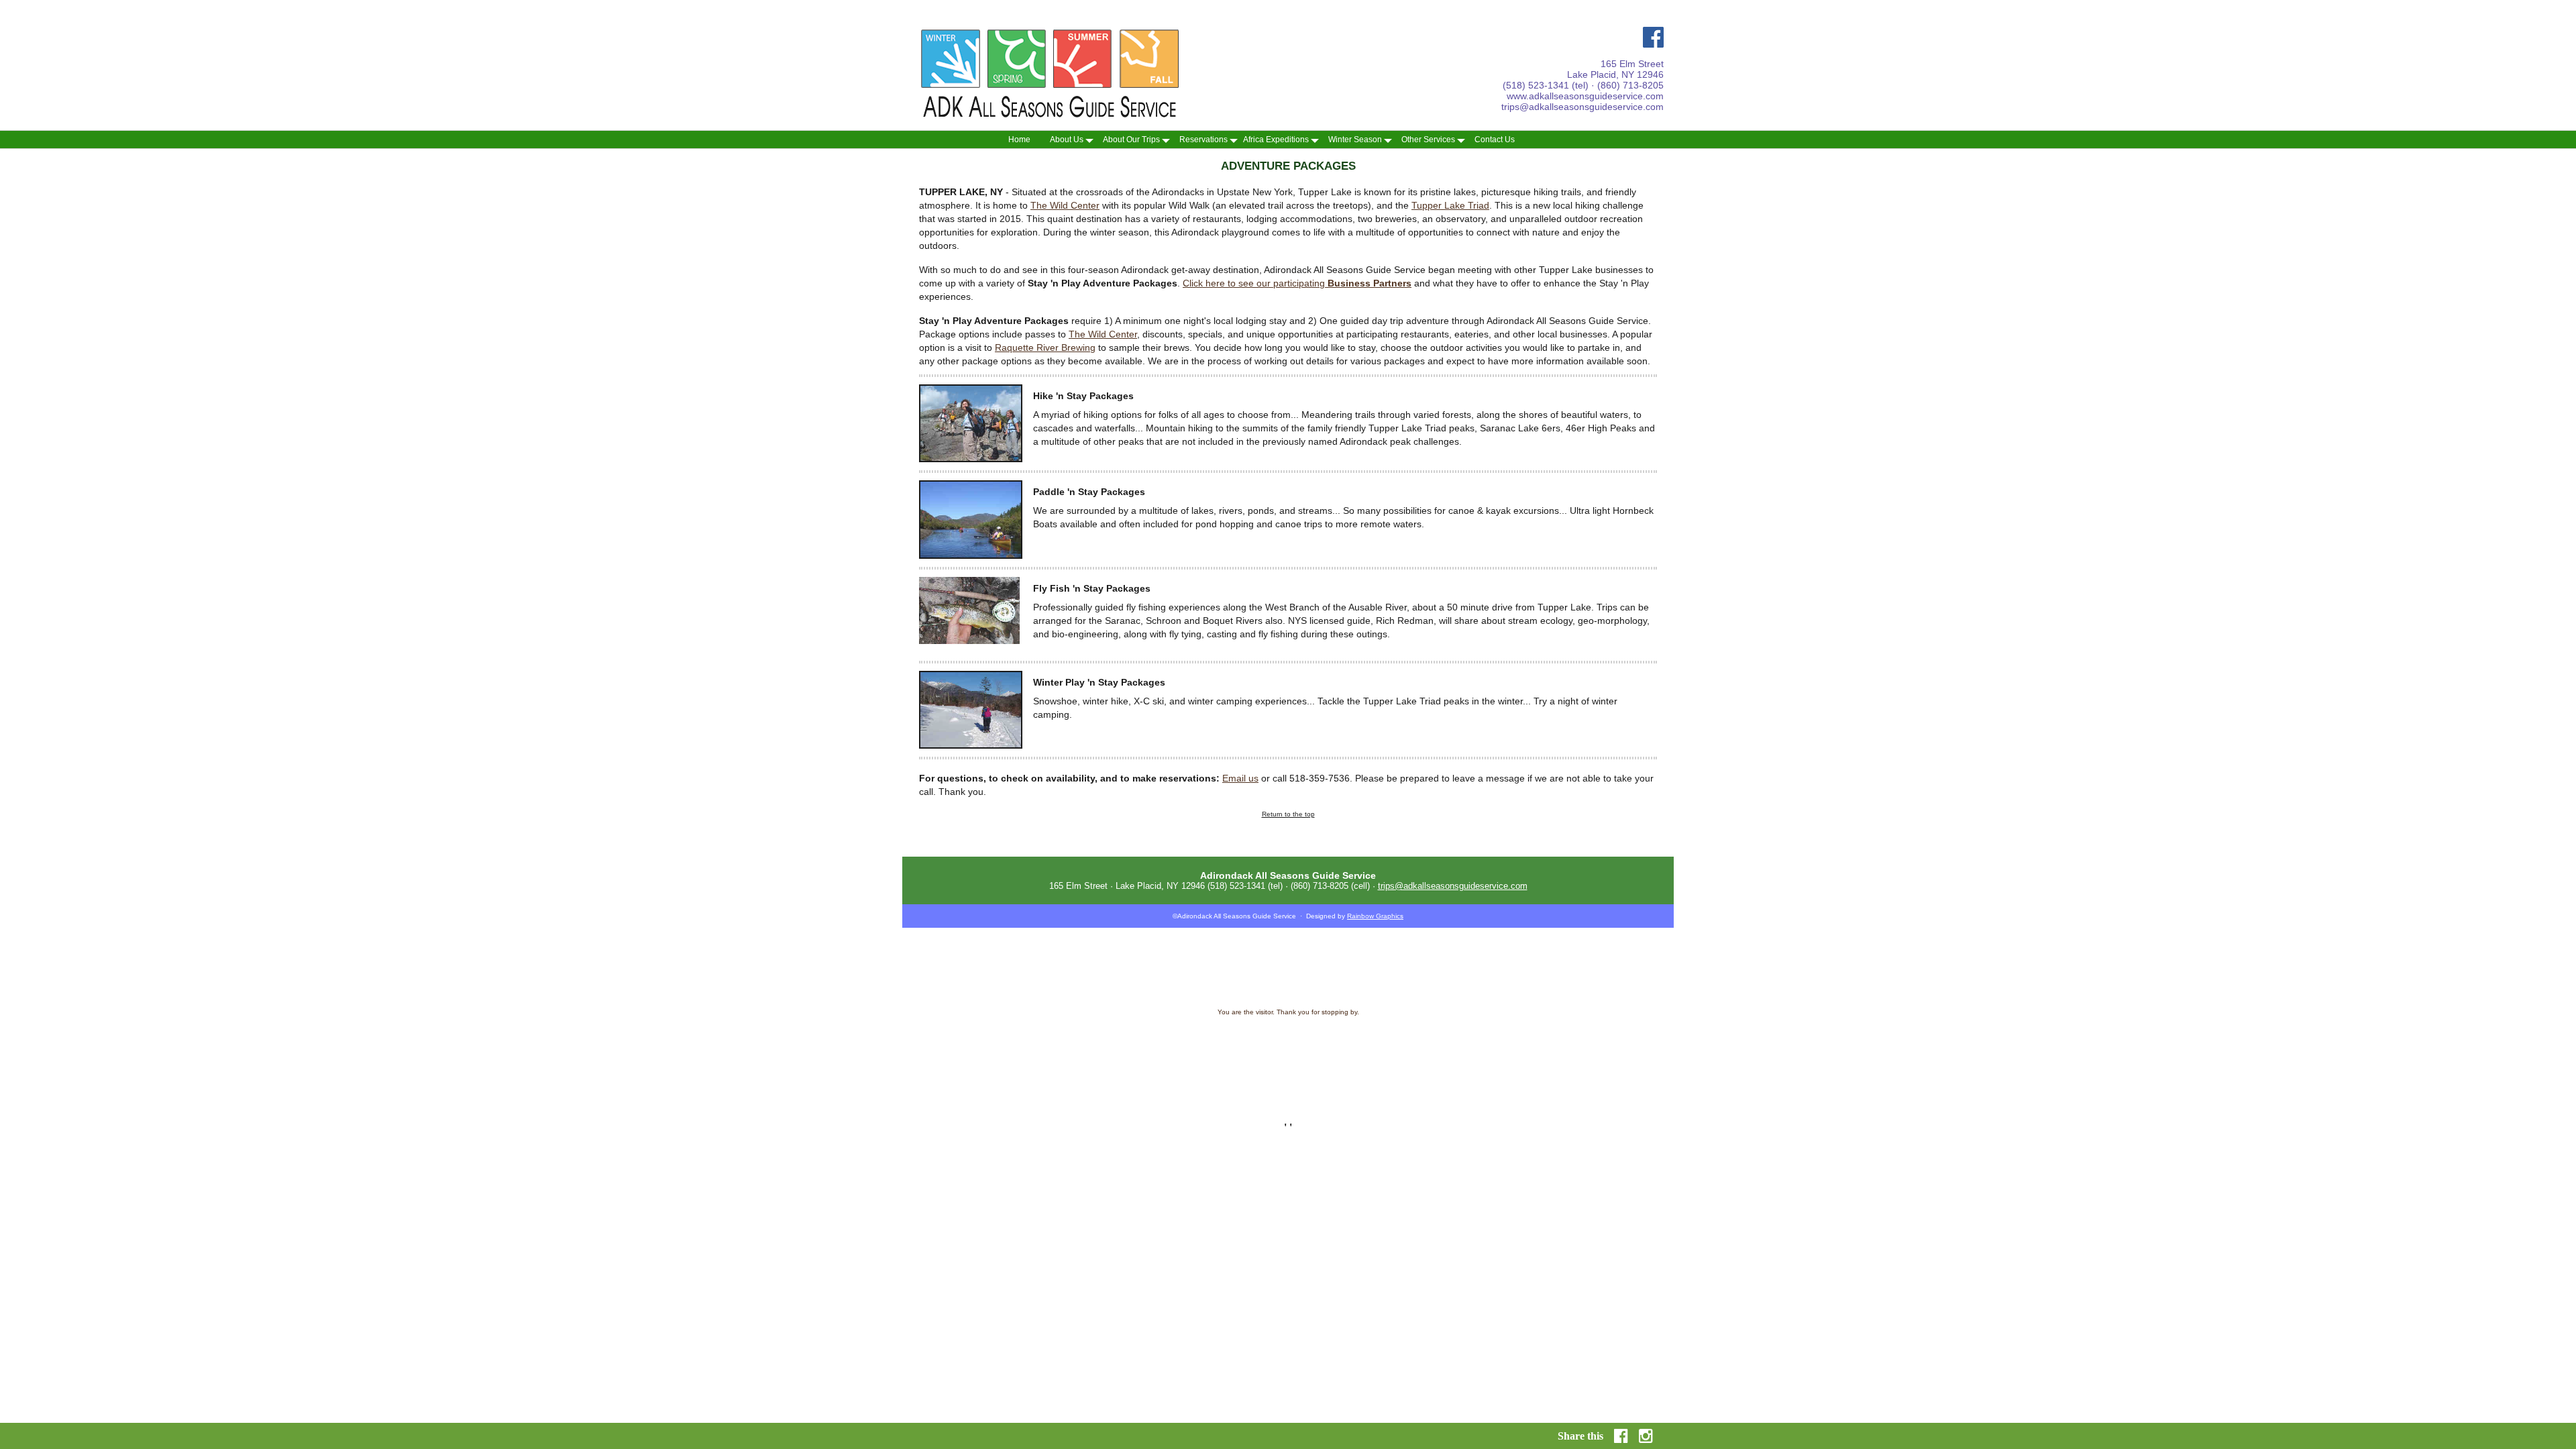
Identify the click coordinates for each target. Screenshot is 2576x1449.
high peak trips (1333, 1053)
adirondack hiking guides (1344, 1032)
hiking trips (1374, 1046)
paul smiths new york (1432, 1099)
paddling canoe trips (1476, 1046)
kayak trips (1538, 1073)
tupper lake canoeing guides (1182, 1032)
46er (1432, 1053)
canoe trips (1081, 1046)
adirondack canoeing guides (1025, 1032)
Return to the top (1288, 814)
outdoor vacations (1159, 1059)
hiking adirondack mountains (1412, 1039)
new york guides (1406, 1032)
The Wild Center (1065, 205)
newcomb (1540, 1059)
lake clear (1000, 1066)
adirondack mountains (1323, 1046)
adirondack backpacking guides (1501, 1039)
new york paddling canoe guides (1119, 1093)
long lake (1571, 1059)
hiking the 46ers (1265, 1046)
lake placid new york (1059, 1099)
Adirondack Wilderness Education (1236, 1039)
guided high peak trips (1390, 1053)
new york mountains (1146, 1086)
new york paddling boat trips (1467, 1086)
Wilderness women (1382, 1059)
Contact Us (1495, 140)
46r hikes (1501, 1053)
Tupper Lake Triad (1450, 205)
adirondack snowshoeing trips (1281, 1073)
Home (1019, 140)
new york (1100, 1086)
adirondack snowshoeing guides (1030, 1039)
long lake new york (1311, 1099)
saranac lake (1467, 1059)
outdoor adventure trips (1226, 1053)
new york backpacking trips (1385, 1086)
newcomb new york (1252, 1099)
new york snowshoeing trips (1297, 1093)
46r (1447, 1053)
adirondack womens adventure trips (1152, 1046)
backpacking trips (1418, 1046)
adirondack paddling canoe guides (1093, 1073)
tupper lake (1505, 1059)
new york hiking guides (1544, 1086)
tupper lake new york (1190, 1099)
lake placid (1429, 1059)
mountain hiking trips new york (1223, 1086)
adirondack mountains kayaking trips (1112, 1079)
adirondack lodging (1353, 1073)
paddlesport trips (1037, 1046)
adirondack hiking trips (1256, 1066)
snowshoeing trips (1164, 1053)
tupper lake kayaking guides (1265, 1032)
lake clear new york (1370, 1099)
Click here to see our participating (1297, 283)
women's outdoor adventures (1209, 1079)
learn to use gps (1043, 1059)
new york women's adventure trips (1034, 1086)
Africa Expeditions (1276, 140)
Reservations (1203, 140)
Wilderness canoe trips (1221, 1059)
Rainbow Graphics (1375, 916)
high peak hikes (1286, 1053)
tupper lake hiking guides (1103, 1032)
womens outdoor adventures (1328, 1039)
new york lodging (1364, 1093)
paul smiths (1034, 1066)
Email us (1240, 778)
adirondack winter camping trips (1190, 1073)
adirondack (1222, 1046)
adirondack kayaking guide (1549, 1032)
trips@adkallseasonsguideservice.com (1582, 107)
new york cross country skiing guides (1132, 1039)
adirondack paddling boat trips (1421, 1066)
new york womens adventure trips (1539, 1079)
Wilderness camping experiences (1304, 1059)
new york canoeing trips (1524, 1093)
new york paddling (1461, 1079)
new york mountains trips (1306, 1086)
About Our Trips (1131, 140)
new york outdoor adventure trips (1439, 1093)
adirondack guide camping (1470, 1032)
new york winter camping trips (1211, 1093)
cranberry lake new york (1501, 1099)
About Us (1067, 140)
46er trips (1470, 1053)
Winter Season (1355, 140)
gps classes (1536, 1053)
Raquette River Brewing (1045, 347)
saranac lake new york (1124, 1099)
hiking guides (1527, 1046)
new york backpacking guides (1390, 1079)
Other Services (1428, 140)
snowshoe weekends (1100, 1059)
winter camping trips (1105, 1053)
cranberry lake (1076, 1066)
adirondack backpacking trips (1333, 1066)
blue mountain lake (1127, 1066)
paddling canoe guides (1040, 1053)
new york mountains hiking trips (1299, 1079)
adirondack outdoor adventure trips (1433, 1073)
